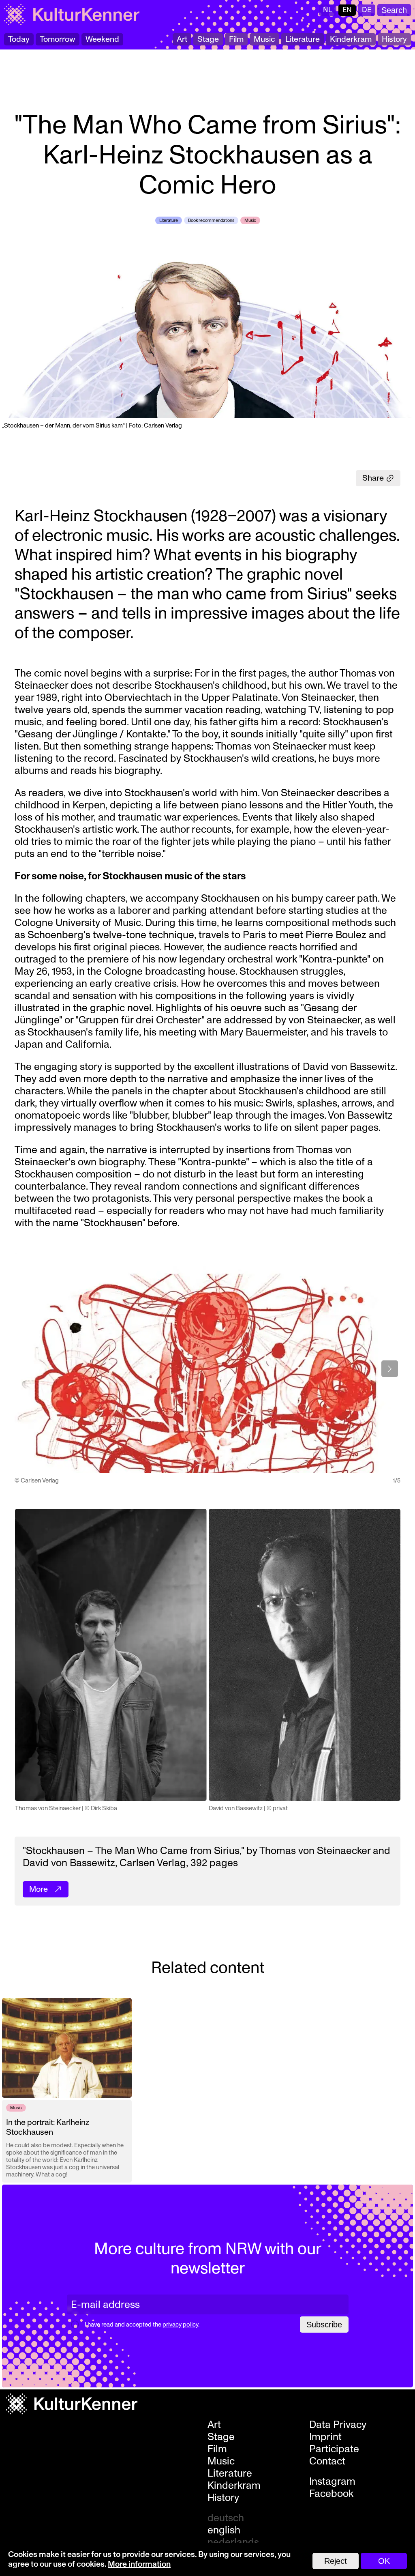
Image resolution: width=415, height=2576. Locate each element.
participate (334, 2449)
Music (264, 39)
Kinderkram (351, 39)
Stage (208, 39)
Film (236, 39)
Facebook (331, 2494)
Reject (336, 2561)
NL (328, 10)
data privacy (338, 2425)
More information (139, 2564)
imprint (325, 2437)
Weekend (102, 39)
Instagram (332, 2481)
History (394, 39)
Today (19, 39)
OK (384, 2561)
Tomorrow (58, 39)
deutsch (226, 2518)
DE (367, 10)
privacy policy (180, 2325)
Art (182, 39)
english (224, 2530)
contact (327, 2461)
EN (347, 10)
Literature (303, 39)
